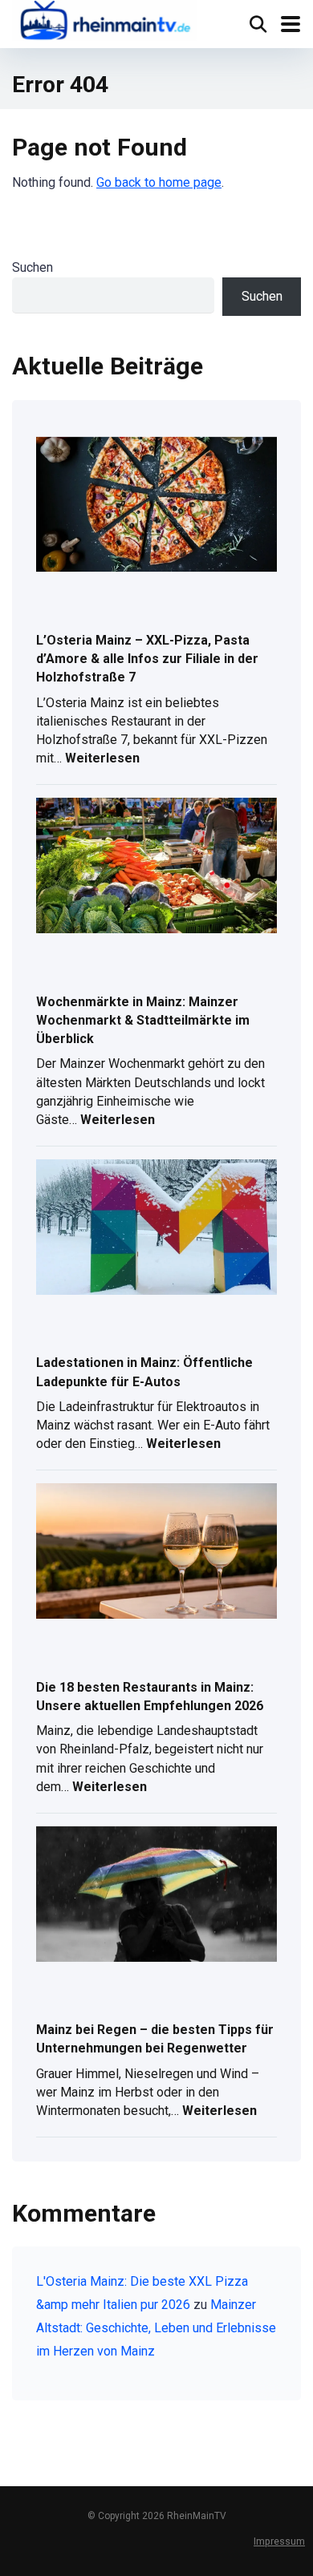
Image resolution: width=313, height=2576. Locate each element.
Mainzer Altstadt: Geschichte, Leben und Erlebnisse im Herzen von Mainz (156, 2328)
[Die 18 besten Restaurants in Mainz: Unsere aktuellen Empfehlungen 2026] (156, 1552)
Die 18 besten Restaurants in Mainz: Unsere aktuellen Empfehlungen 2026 (150, 1696)
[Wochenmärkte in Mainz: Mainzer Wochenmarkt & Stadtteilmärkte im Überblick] (156, 867)
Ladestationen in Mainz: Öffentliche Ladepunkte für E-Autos (144, 1372)
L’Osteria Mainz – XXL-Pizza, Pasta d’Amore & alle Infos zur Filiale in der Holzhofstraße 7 (147, 659)
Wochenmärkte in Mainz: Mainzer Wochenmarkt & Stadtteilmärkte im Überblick (143, 1020)
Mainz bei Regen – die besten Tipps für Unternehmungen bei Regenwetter (155, 2039)
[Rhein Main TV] (104, 22)
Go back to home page (159, 182)
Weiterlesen (102, 760)
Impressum (279, 2541)
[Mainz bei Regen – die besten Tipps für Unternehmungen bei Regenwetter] (156, 1895)
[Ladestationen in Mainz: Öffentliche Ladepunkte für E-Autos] (156, 1228)
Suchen (33, 267)
